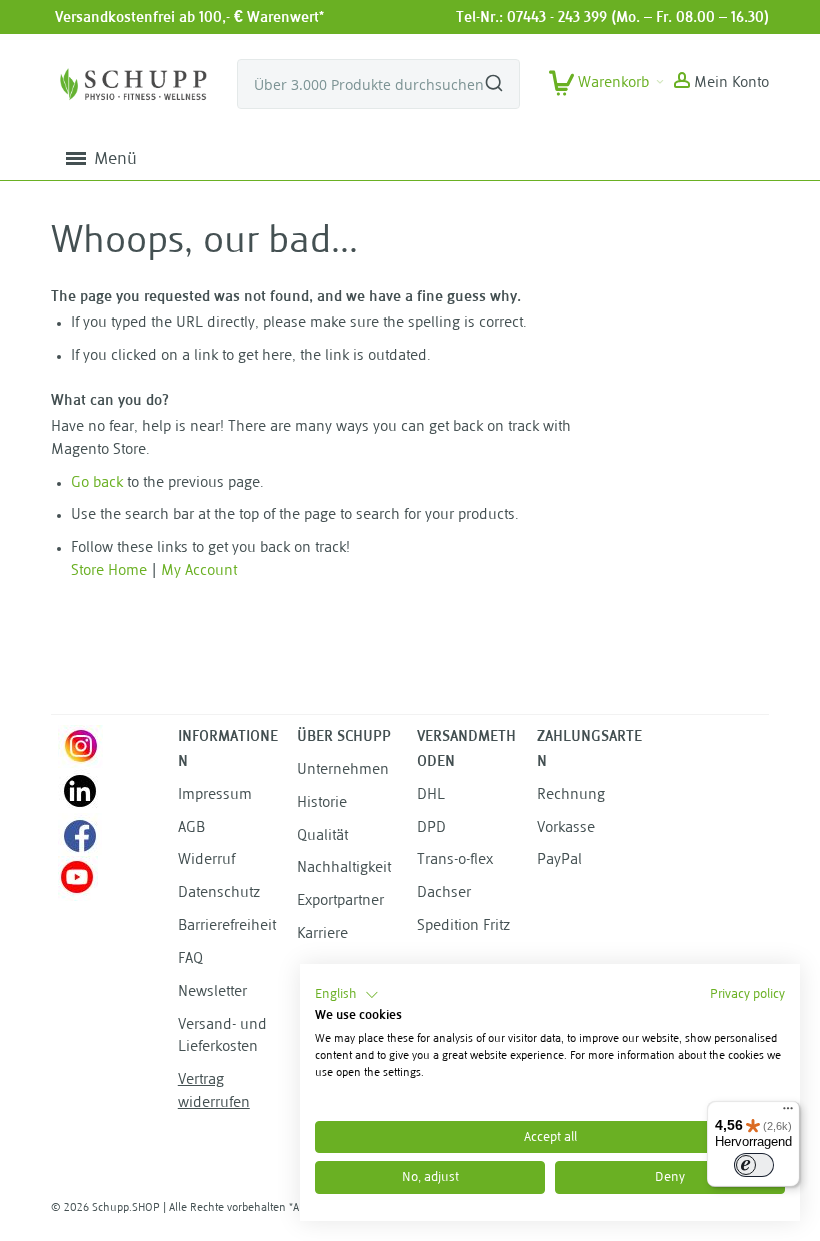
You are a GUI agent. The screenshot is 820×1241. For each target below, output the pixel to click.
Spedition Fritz (463, 926)
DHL (431, 795)
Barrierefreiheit (227, 926)
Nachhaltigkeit (344, 868)
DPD (431, 828)
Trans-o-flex (455, 860)
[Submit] (494, 75)
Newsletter (212, 992)
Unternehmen (343, 770)
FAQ (190, 959)
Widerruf (206, 860)
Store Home (109, 571)
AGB (191, 828)
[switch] (754, 1165)
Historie (322, 803)
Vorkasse (566, 828)
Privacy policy (747, 994)
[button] (721, 84)
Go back (97, 483)
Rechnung (571, 795)
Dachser (444, 893)
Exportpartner (340, 901)
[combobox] (378, 84)
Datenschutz (219, 893)
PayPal (559, 860)
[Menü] (788, 1113)
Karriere (322, 934)
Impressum (215, 795)
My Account (199, 571)
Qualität (322, 836)
